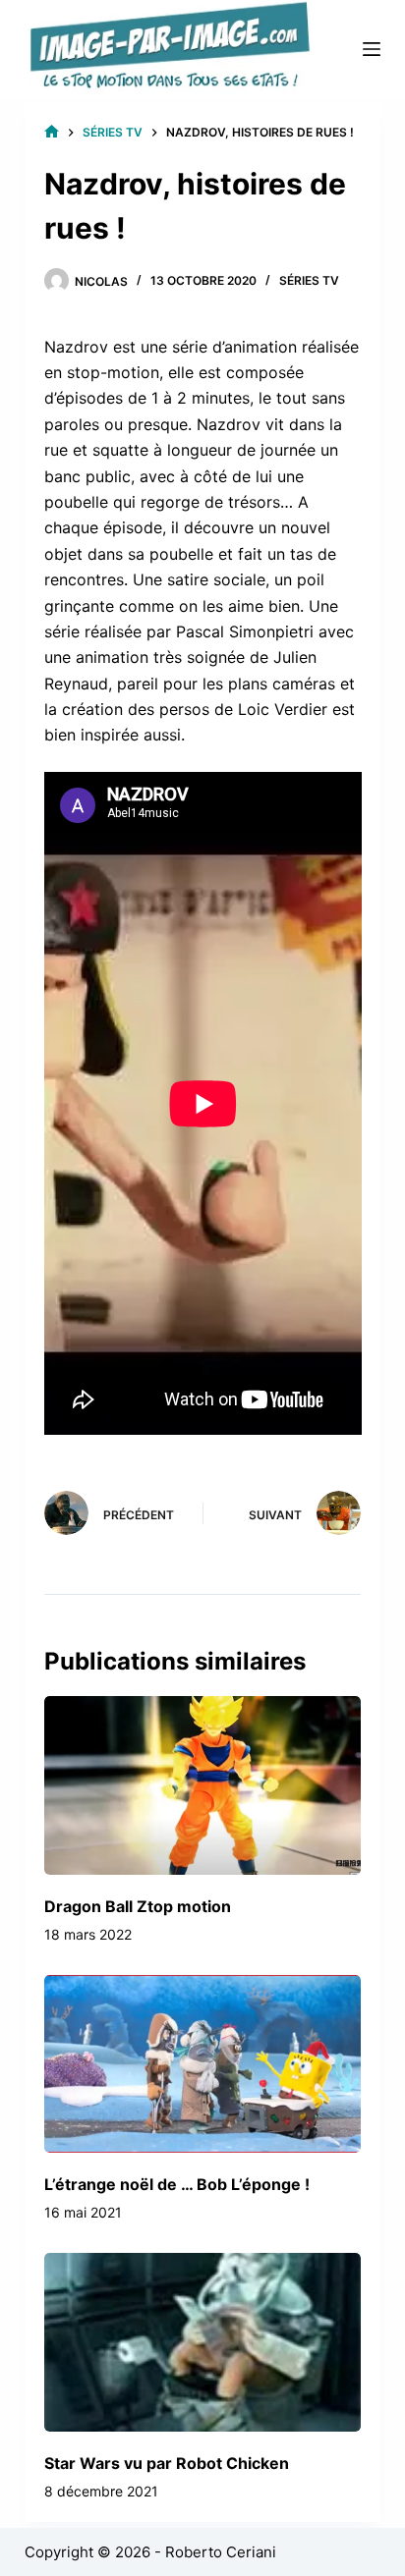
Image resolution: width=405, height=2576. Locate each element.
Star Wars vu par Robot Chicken (167, 2463)
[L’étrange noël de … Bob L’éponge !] (203, 2064)
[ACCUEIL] (52, 132)
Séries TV (309, 280)
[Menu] (372, 49)
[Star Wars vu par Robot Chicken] (203, 2342)
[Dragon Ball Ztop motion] (203, 1785)
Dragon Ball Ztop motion (138, 1906)
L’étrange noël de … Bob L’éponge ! (177, 2184)
